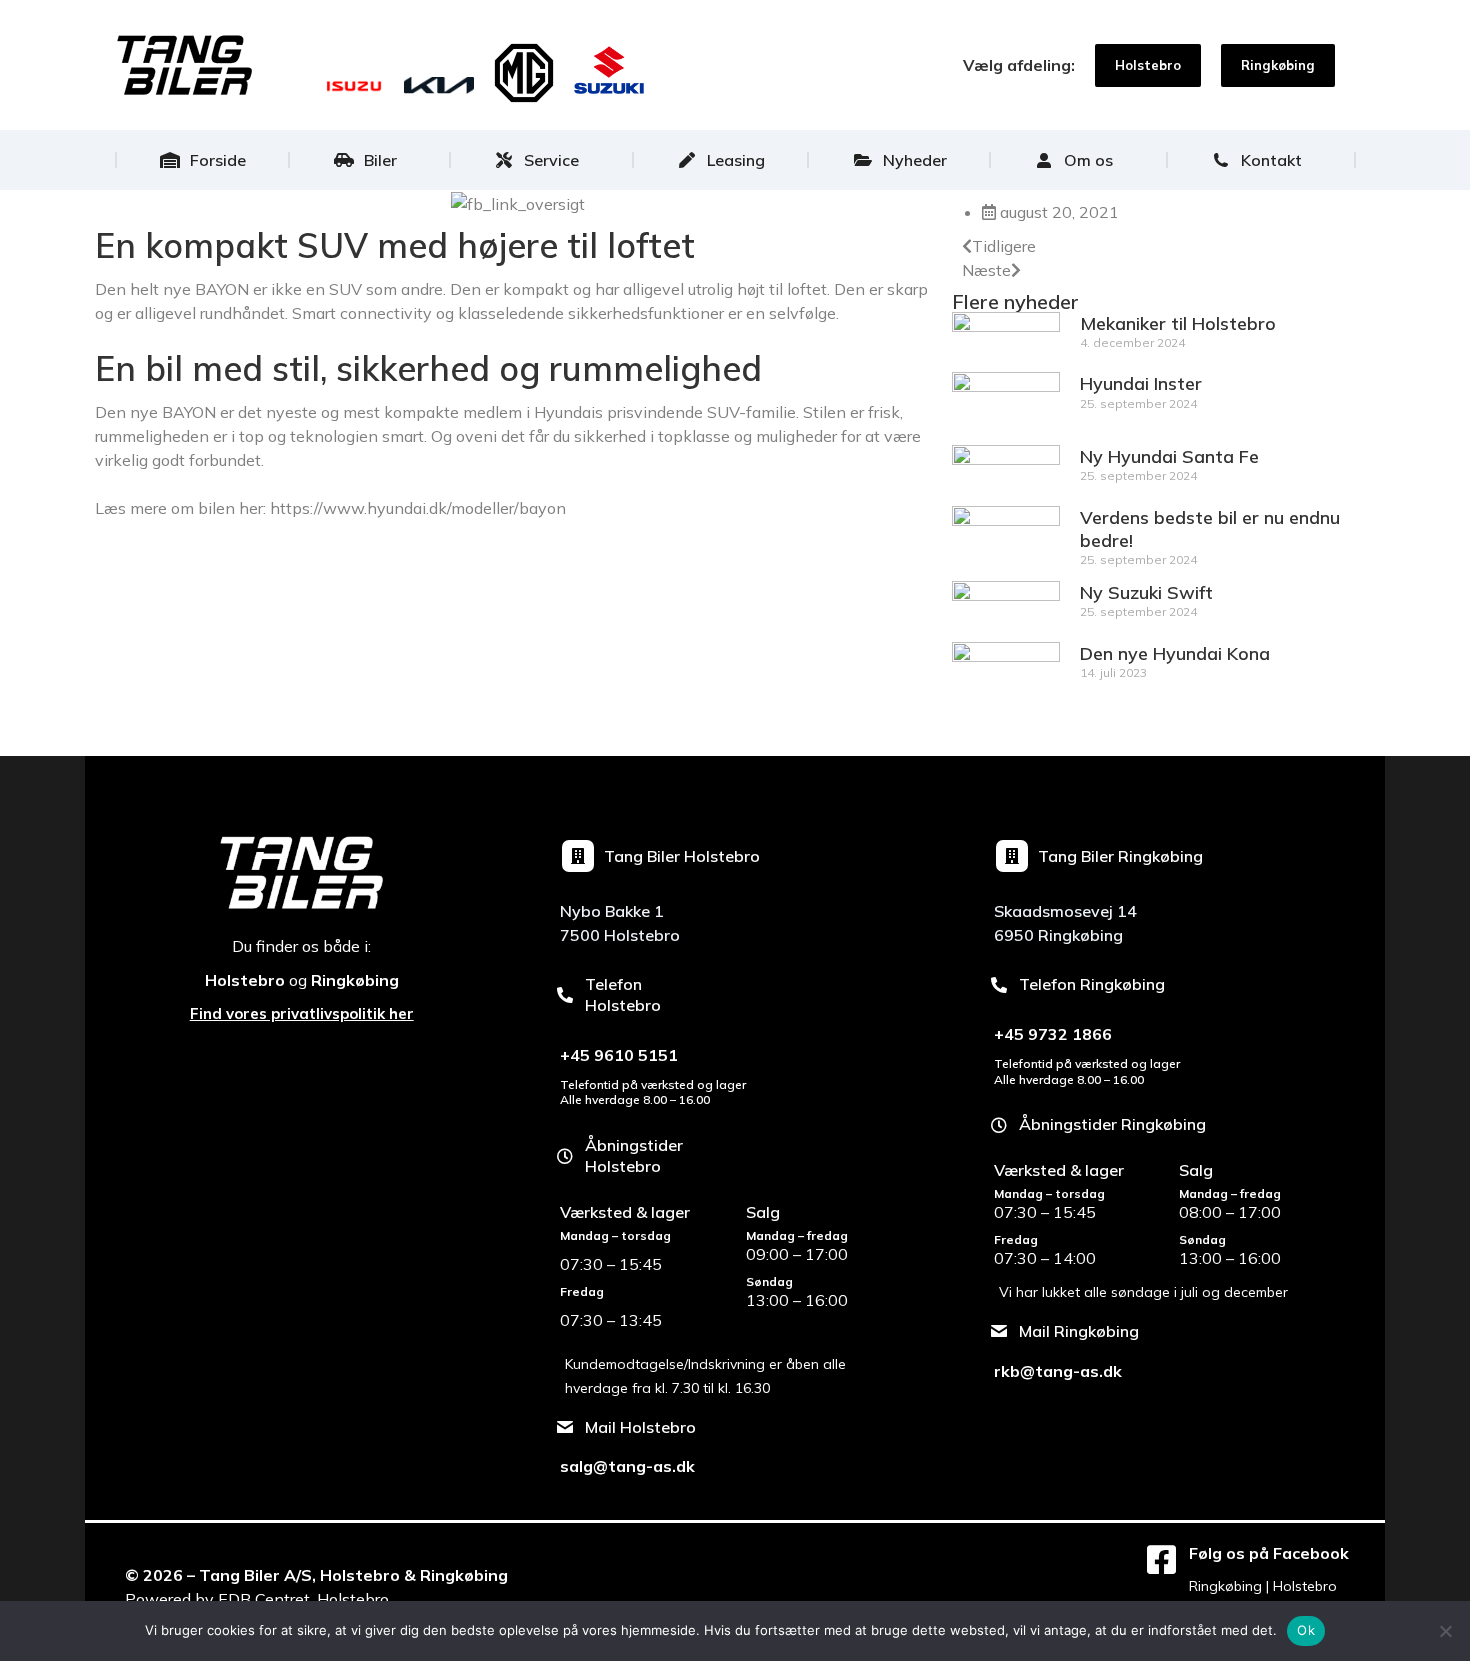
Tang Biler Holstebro (682, 856)
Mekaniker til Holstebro (1178, 323)
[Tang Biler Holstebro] (578, 856)
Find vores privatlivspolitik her (302, 1013)
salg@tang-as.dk (627, 1466)
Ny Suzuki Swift (1146, 592)
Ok (1306, 1630)
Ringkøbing (355, 980)
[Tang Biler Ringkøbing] (1012, 856)
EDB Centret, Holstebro (303, 1599)
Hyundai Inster (1141, 383)
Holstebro (245, 980)
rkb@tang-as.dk (1058, 1371)
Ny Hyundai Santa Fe (1169, 456)
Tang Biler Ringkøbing (1120, 856)
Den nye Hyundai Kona (1175, 653)
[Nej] (1445, 1631)
